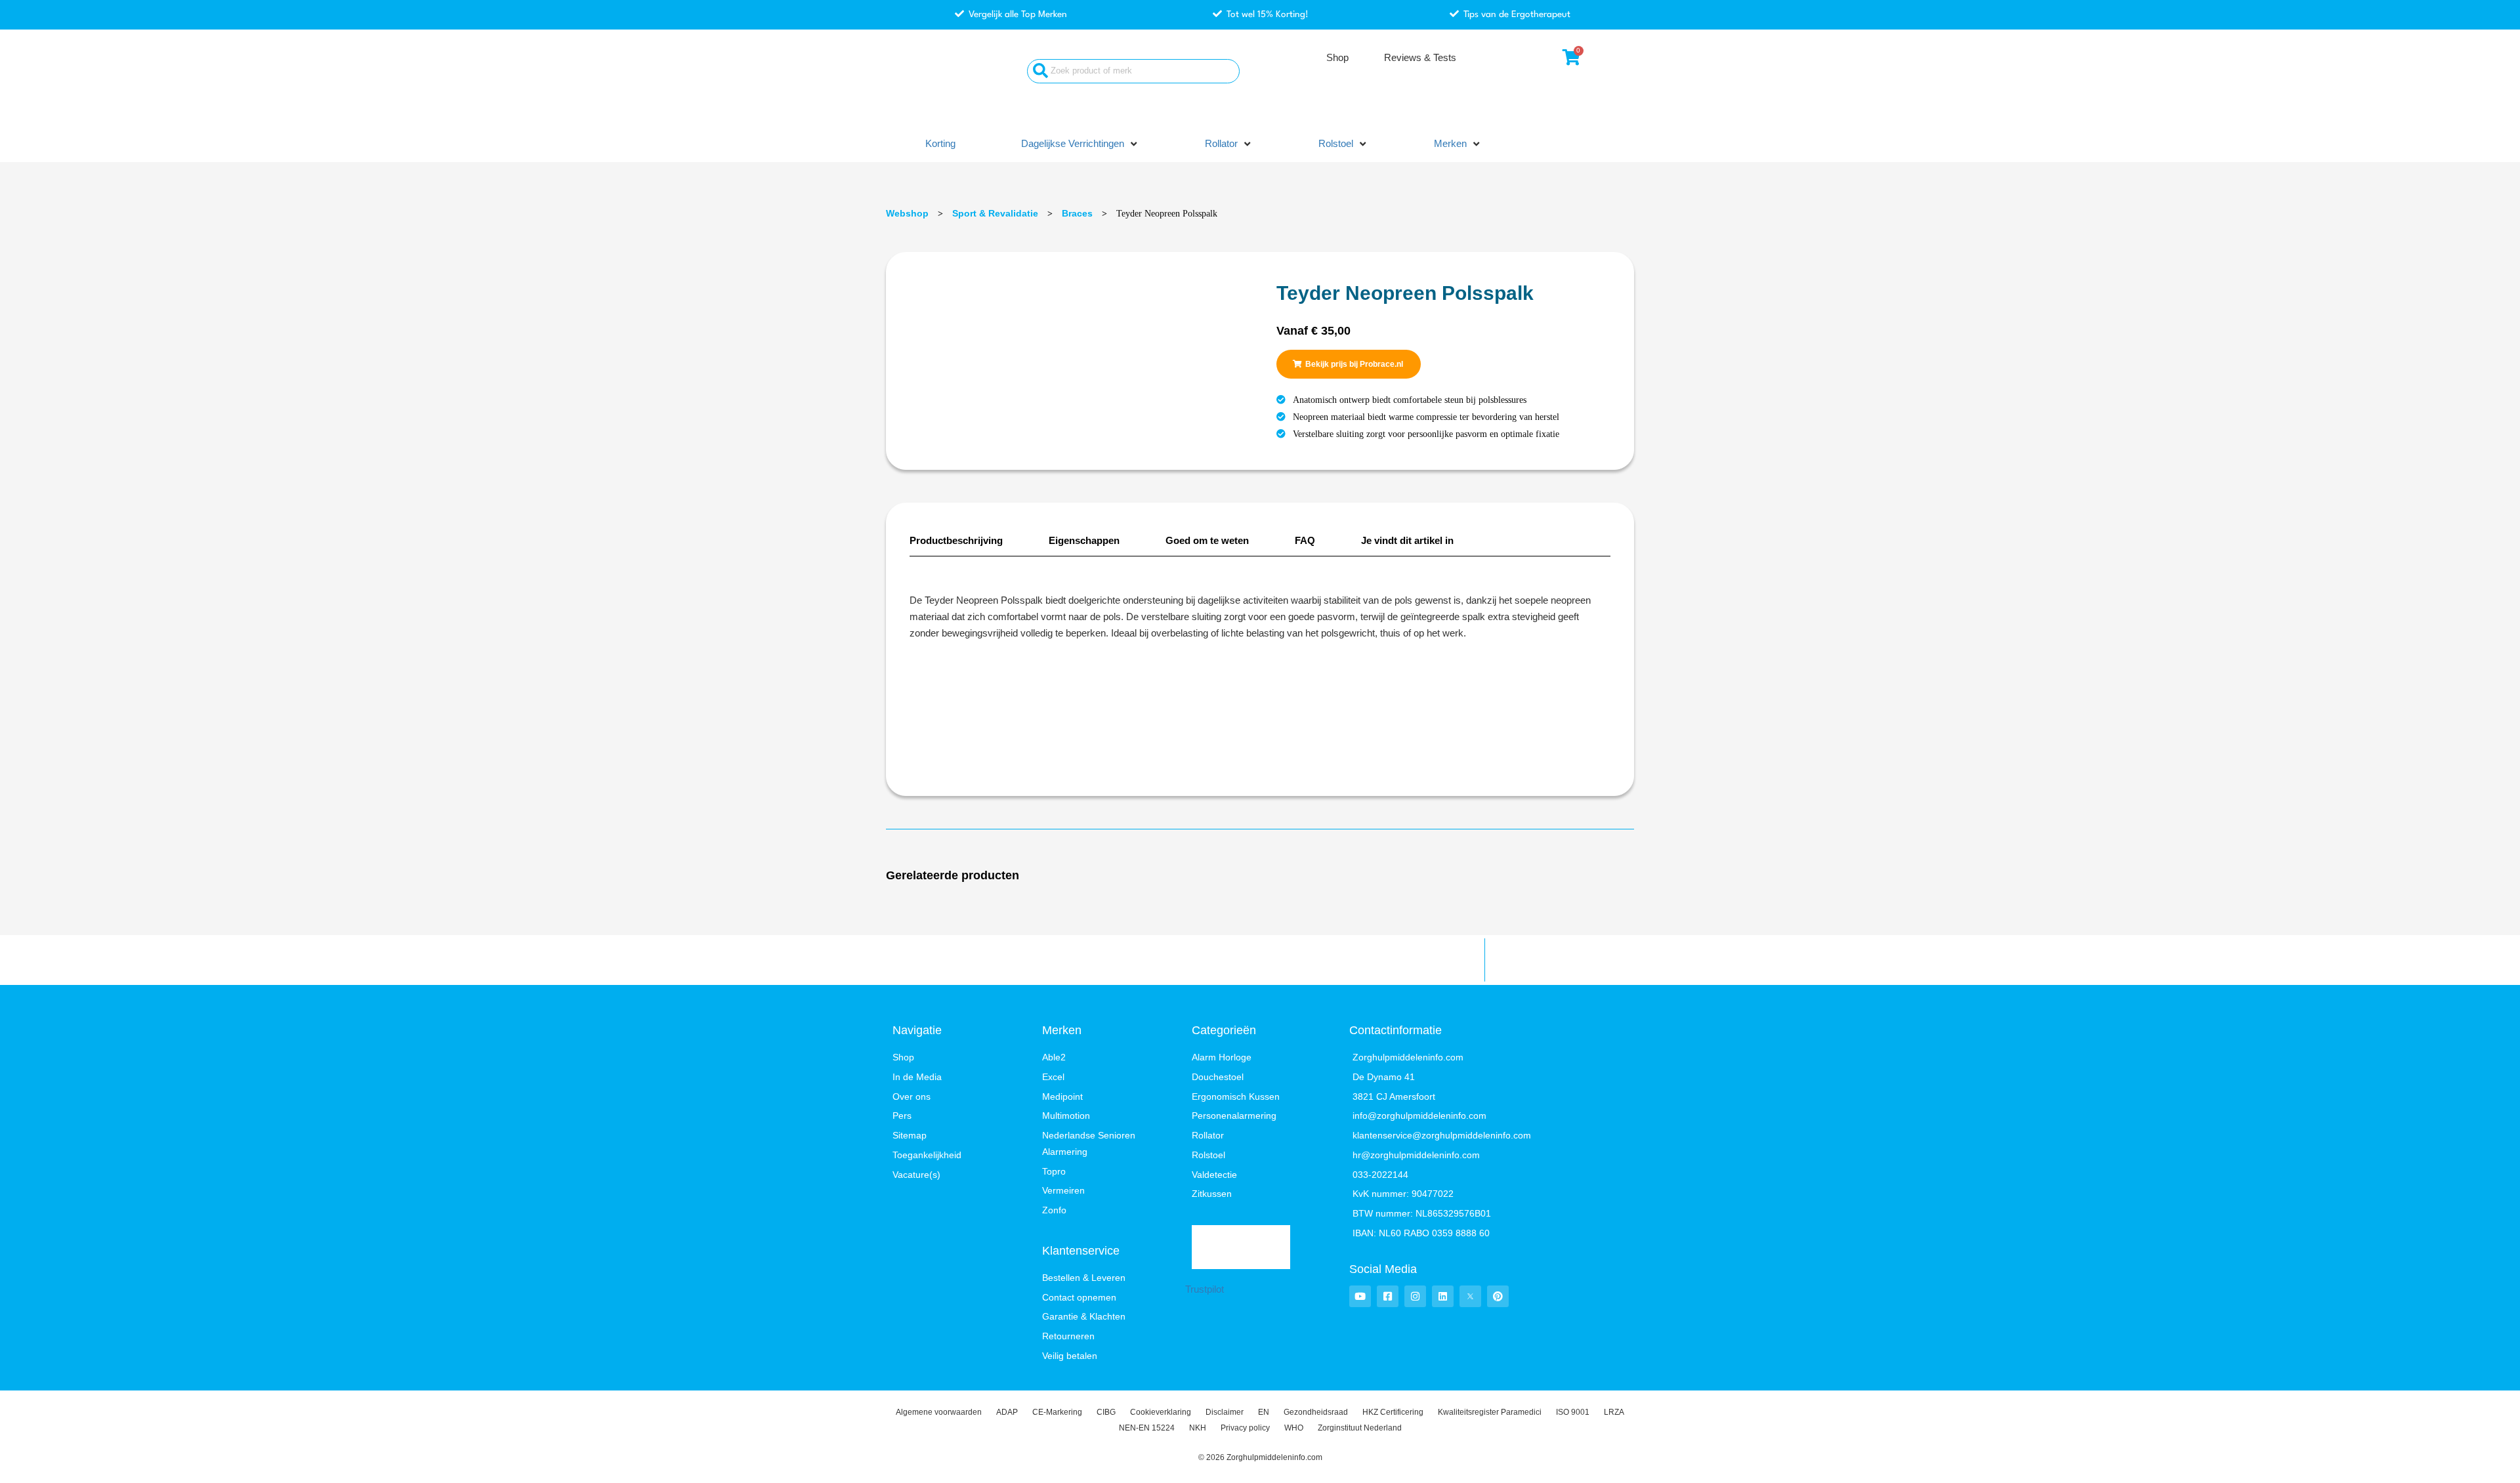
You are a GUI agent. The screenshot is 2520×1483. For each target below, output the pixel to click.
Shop (1337, 57)
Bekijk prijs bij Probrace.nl (1354, 364)
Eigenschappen (1084, 540)
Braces (1077, 213)
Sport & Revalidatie (995, 213)
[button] (1080, 144)
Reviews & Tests (1420, 57)
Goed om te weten (1207, 540)
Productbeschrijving (956, 540)
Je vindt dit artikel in (1407, 540)
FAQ (1305, 540)
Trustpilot (1205, 1289)
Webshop (907, 213)
